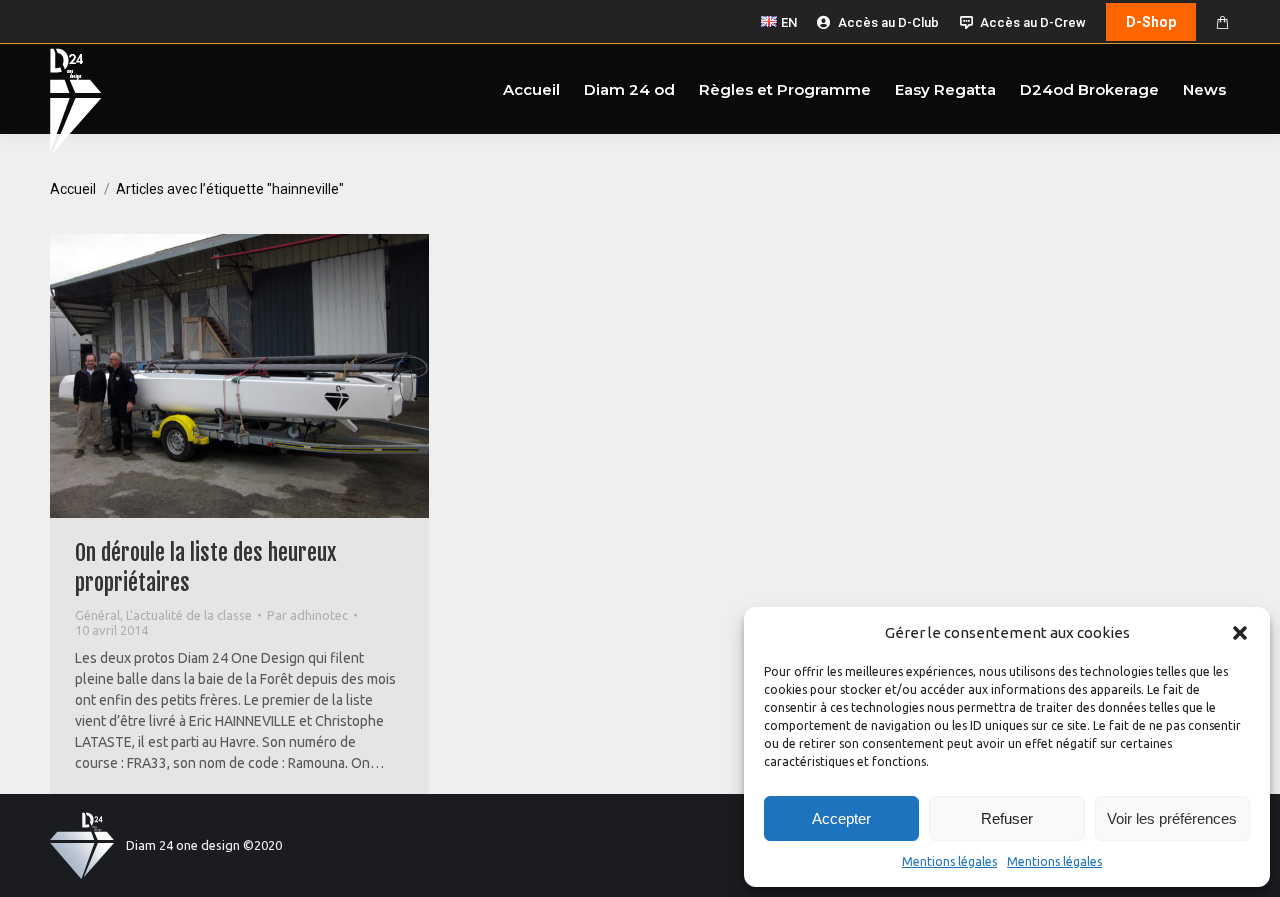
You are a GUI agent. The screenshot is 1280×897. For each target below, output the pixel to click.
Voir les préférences (1172, 818)
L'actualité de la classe (189, 615)
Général (97, 615)
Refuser (1007, 818)
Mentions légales (949, 861)
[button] (1240, 633)
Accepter (841, 818)
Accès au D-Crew (1033, 22)
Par (307, 615)
